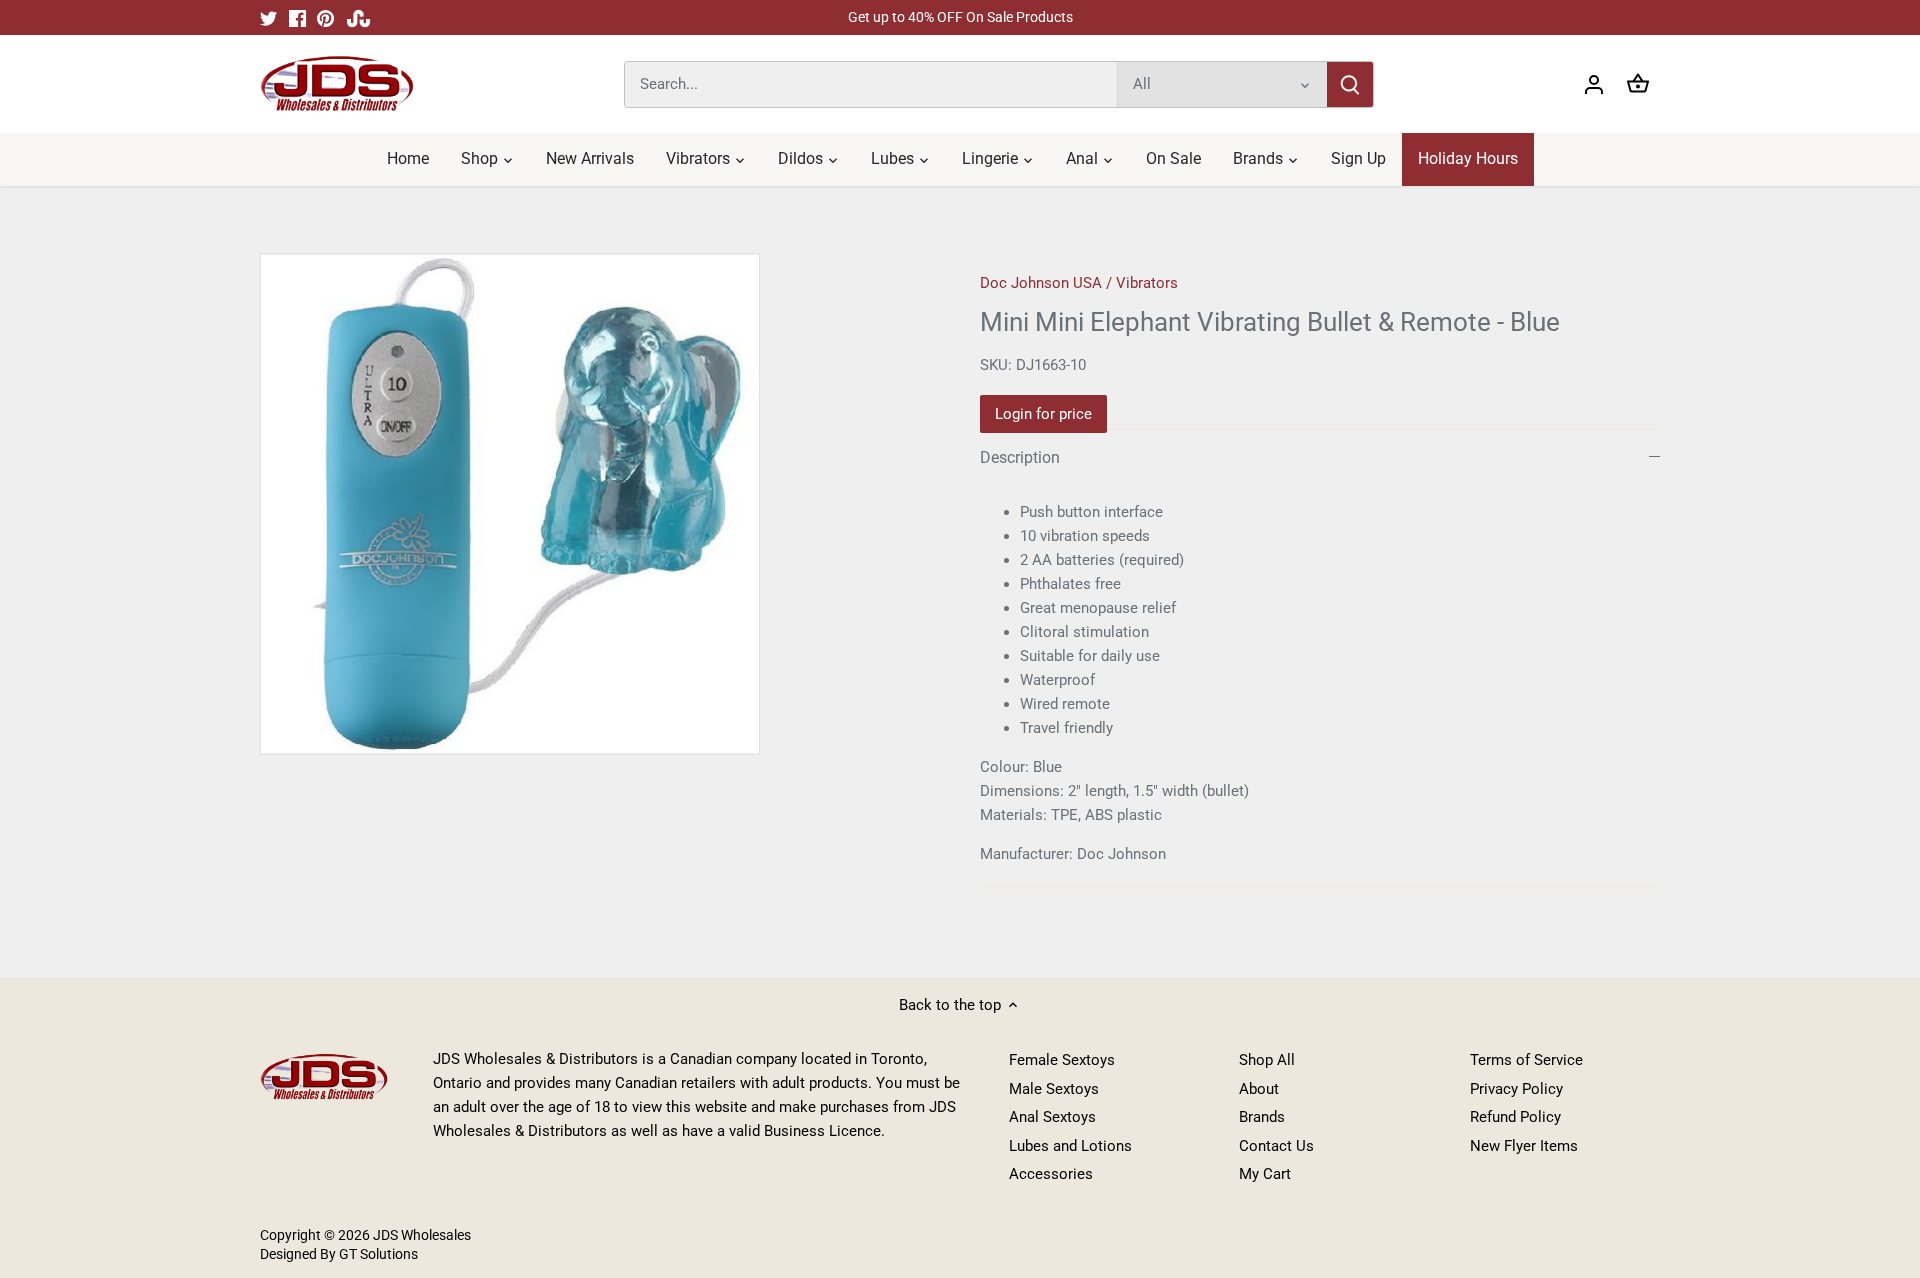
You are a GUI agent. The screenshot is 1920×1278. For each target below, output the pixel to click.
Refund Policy (1515, 1117)
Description (1020, 457)
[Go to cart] (1638, 84)
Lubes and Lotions (1070, 1146)
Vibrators (1147, 283)
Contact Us (1276, 1146)
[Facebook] (297, 17)
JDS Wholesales (422, 1235)
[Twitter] (268, 17)
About (1259, 1089)
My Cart (1265, 1174)
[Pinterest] (325, 17)
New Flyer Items (1524, 1146)
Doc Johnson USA (1041, 283)
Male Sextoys (1054, 1089)
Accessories (1051, 1174)
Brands (1262, 1117)
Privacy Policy (1516, 1089)
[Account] (1594, 84)
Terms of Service (1526, 1060)
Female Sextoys (1062, 1060)
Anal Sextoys (1052, 1117)
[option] (596, 504)
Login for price (1043, 414)
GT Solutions (377, 1254)
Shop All (1267, 1060)
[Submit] (1350, 84)
